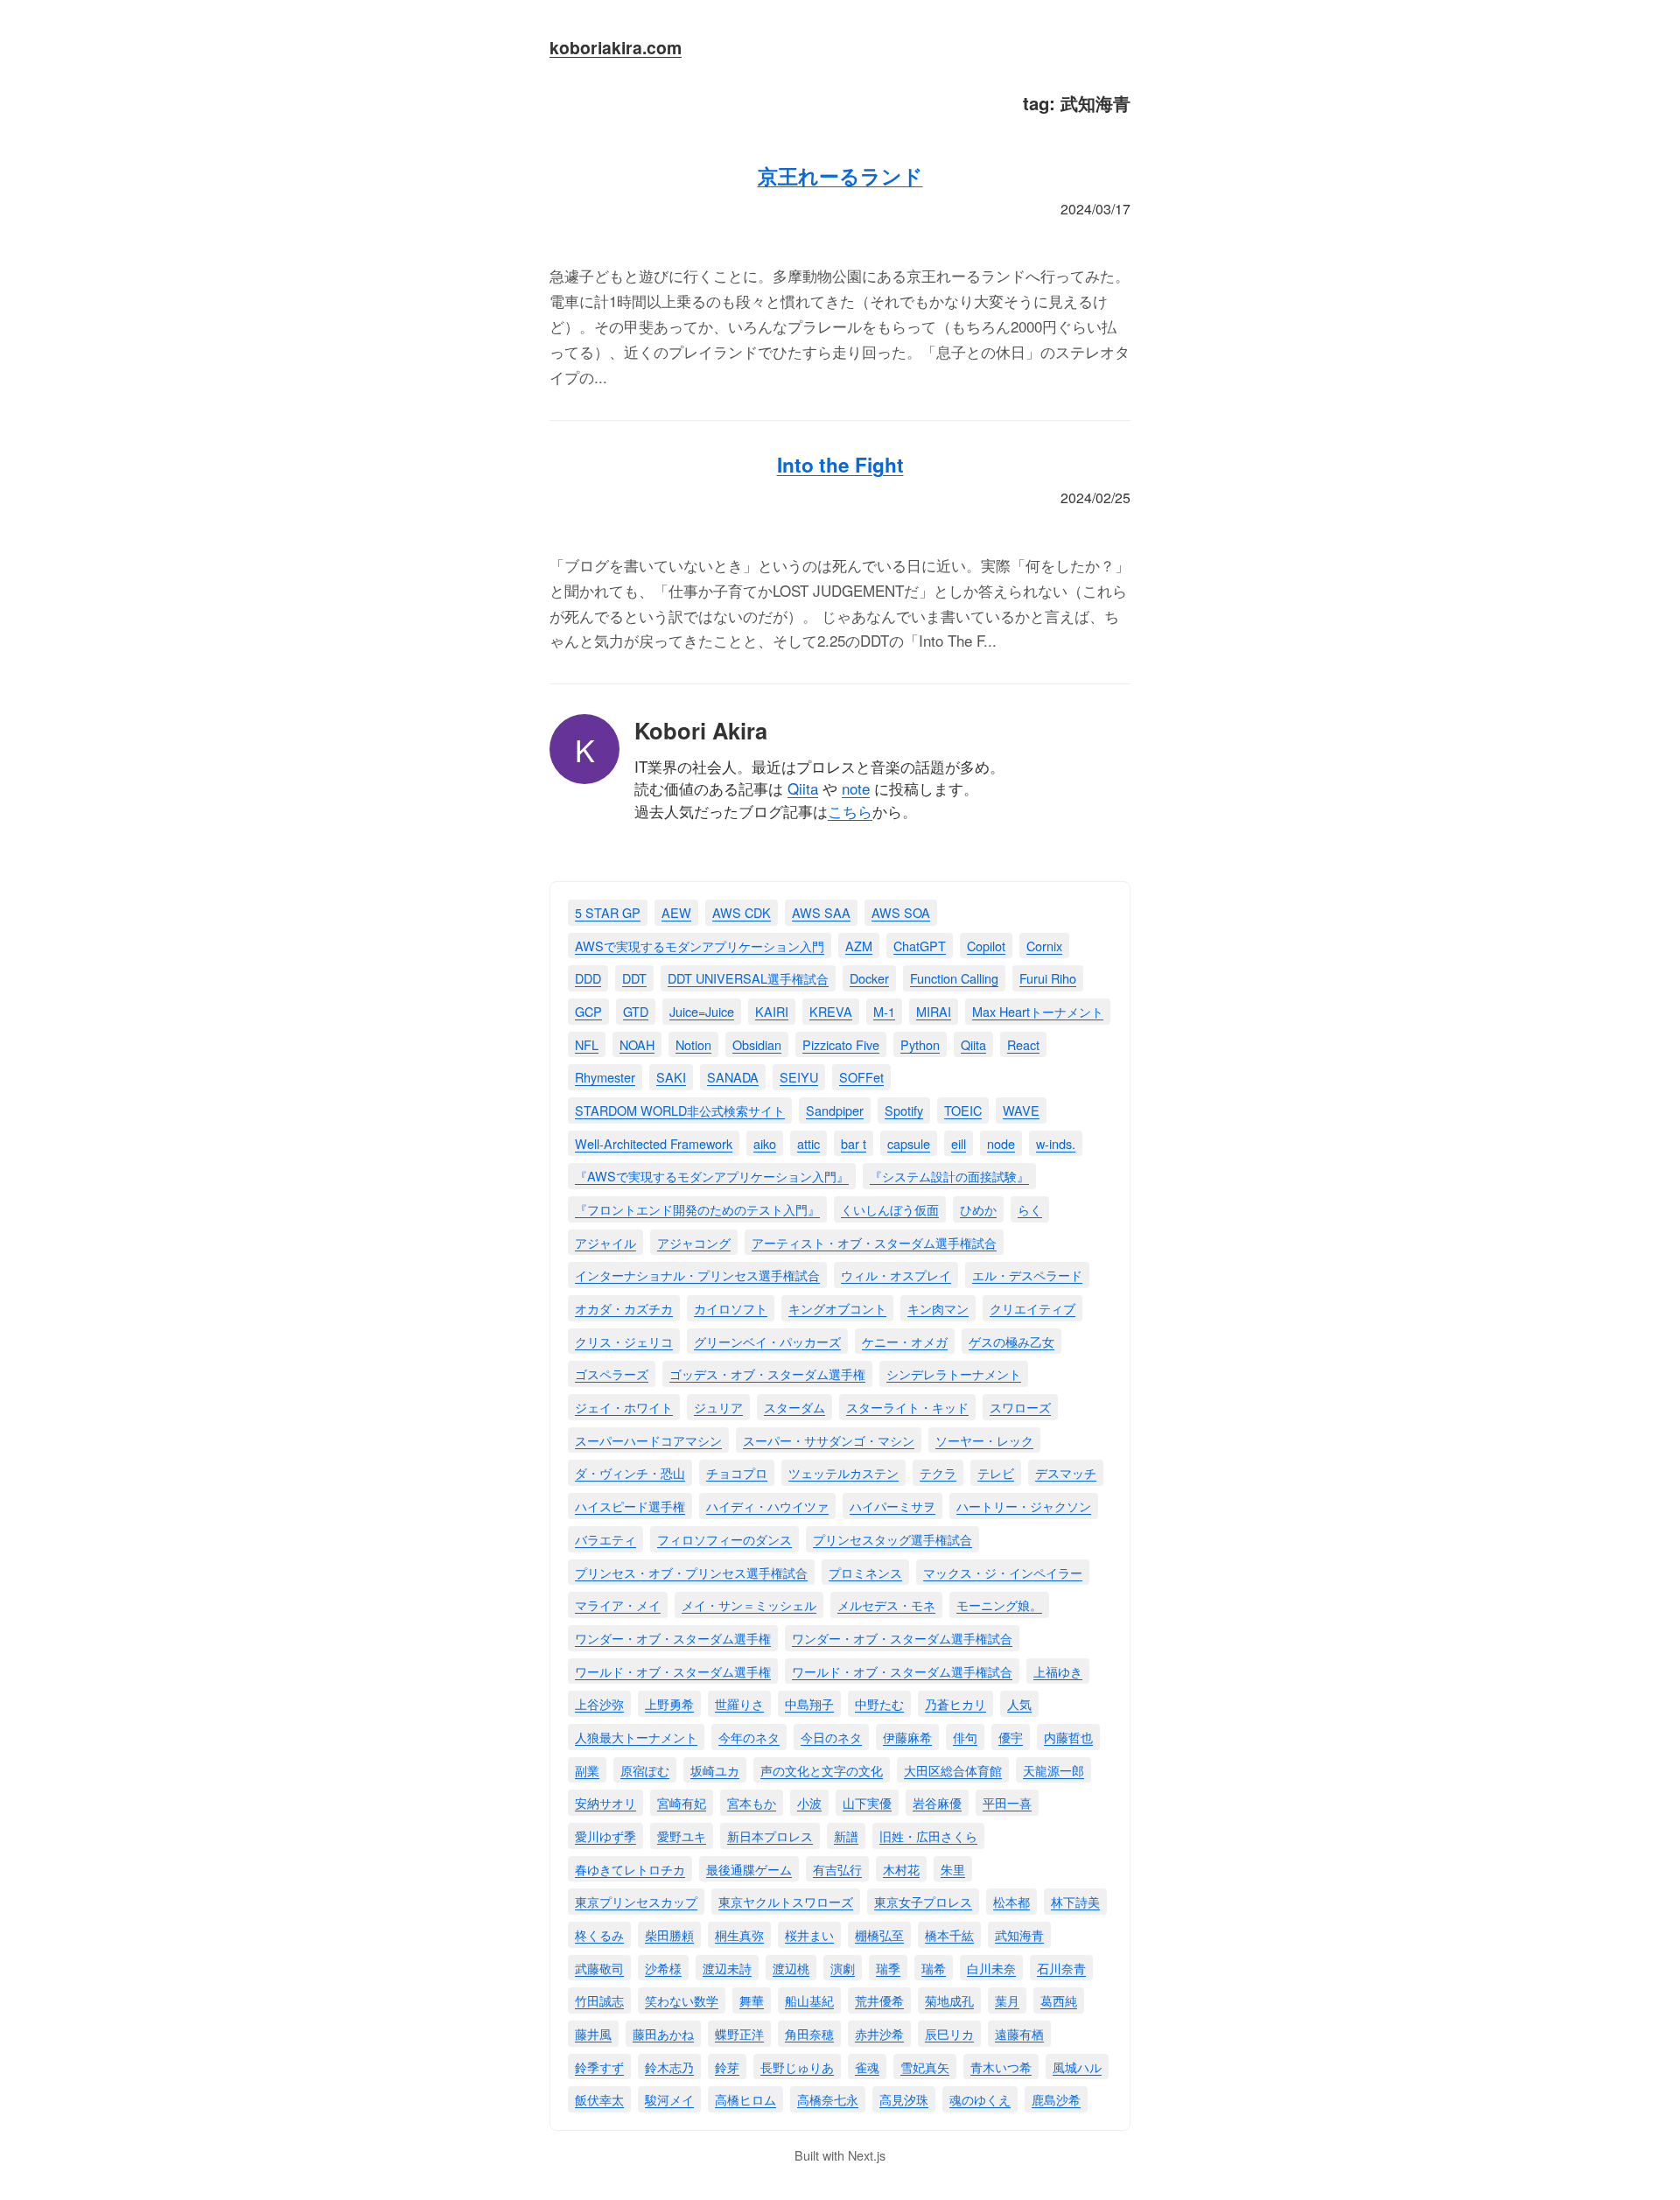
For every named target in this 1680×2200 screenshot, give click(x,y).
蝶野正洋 (739, 2033)
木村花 (901, 1869)
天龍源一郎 (1053, 1770)
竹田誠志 (599, 2000)
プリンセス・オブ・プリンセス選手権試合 (691, 1572)
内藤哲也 (1068, 1737)
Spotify (904, 1110)
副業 (587, 1770)
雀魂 (867, 2067)
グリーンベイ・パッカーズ (767, 1341)
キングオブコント (837, 1308)
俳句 (965, 1737)
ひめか (978, 1209)
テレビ (996, 1472)
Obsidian (757, 1044)
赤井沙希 (879, 2033)
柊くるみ (599, 1934)
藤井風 (593, 2033)
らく (1030, 1209)
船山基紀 (809, 2000)
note (856, 788)
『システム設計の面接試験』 (949, 1176)
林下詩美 (1075, 1901)
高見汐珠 (904, 2099)
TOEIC (963, 1110)
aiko (765, 1143)
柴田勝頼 (669, 1934)
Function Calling (954, 978)
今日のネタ (831, 1737)
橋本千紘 (949, 1934)
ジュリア (718, 1407)
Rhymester (605, 1077)
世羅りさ (739, 1703)
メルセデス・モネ (886, 1604)
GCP (588, 1011)
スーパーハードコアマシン (648, 1440)
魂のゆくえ (980, 2099)
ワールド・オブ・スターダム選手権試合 (902, 1671)
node (1001, 1143)
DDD (588, 978)
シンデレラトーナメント (954, 1373)
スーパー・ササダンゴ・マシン (829, 1440)
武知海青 (1019, 1934)
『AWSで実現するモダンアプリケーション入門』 (712, 1176)
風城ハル (1077, 2067)
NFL (587, 1044)
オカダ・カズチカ (624, 1308)
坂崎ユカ (715, 1770)
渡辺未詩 (727, 1968)
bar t (854, 1143)
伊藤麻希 (907, 1737)
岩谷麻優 (937, 1802)
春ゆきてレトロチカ (630, 1869)
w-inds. (1056, 1143)
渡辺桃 (791, 1968)
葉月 (1007, 2000)
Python (920, 1044)
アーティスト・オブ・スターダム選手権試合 (874, 1242)
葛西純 (1059, 2000)
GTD (636, 1011)
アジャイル (605, 1242)
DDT (634, 978)
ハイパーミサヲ (892, 1506)
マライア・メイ (618, 1604)
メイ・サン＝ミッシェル (749, 1604)
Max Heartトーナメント (1038, 1011)
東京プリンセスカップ (636, 1901)
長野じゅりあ (797, 2067)
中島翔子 (809, 1703)
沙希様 (663, 1968)
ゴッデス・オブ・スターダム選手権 (767, 1373)
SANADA (733, 1077)
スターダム (794, 1407)
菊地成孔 (949, 2000)
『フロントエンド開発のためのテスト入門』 (697, 1209)
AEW (676, 912)
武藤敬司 (599, 1968)
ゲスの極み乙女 (1011, 1341)
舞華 (752, 2000)
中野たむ (879, 1703)
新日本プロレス (770, 1836)
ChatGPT (920, 946)
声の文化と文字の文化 (822, 1770)
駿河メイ (669, 2099)
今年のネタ (749, 1737)
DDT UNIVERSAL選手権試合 (748, 978)
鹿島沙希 (1056, 2099)
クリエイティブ (1032, 1308)
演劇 (843, 1968)
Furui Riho (1048, 978)
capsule (909, 1143)
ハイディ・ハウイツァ (767, 1506)
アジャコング (694, 1242)
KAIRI (772, 1011)
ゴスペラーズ (612, 1373)
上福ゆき (1058, 1671)
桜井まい (809, 1934)
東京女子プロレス (923, 1901)
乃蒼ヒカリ (955, 1703)
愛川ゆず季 (605, 1836)
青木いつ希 (1001, 2067)
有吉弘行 (837, 1869)
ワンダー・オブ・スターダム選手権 (673, 1638)
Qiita (803, 788)
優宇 (1011, 1737)
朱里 (953, 1869)
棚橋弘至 (879, 1934)
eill (959, 1143)
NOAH (637, 1044)
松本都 (1011, 1901)
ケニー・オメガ (905, 1341)
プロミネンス (865, 1572)
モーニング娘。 (999, 1604)
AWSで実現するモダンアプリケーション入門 (700, 946)
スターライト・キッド (907, 1407)
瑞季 (888, 1968)
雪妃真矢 (925, 2067)
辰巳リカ (949, 2033)
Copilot (986, 946)
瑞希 (934, 1968)
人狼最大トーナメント (636, 1737)
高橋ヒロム (745, 2099)
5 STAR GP (608, 912)
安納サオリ (605, 1802)
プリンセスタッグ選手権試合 (892, 1539)
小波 (809, 1802)
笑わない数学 (682, 2000)
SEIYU (799, 1077)
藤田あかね (663, 2033)
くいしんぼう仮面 (890, 1209)
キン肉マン (938, 1308)
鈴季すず (599, 2067)
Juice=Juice (702, 1011)
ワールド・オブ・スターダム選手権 (673, 1671)
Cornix (1044, 946)
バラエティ (605, 1539)
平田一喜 (1007, 1802)
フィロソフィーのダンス (724, 1539)
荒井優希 (879, 2000)
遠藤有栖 (1019, 2033)
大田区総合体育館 (953, 1770)
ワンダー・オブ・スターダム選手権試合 (902, 1638)
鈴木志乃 (669, 2067)
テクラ (938, 1472)
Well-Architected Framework (654, 1143)
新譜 (846, 1836)
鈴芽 (727, 2067)
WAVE (1021, 1110)
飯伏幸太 (599, 2099)
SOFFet (861, 1077)
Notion (693, 1044)
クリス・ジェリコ (624, 1341)
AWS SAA (821, 912)
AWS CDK (742, 912)
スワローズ (1020, 1407)
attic (808, 1143)
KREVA (831, 1011)
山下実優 (867, 1802)
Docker (869, 978)
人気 (1019, 1703)
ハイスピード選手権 (630, 1506)
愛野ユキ (682, 1836)
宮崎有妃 (682, 1802)
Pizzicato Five (841, 1044)
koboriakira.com (616, 47)
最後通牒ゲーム (749, 1869)
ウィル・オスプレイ (896, 1275)
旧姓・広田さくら (928, 1836)
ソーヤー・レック (984, 1440)
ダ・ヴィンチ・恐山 (630, 1472)
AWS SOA (901, 912)
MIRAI (934, 1011)
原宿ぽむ (645, 1770)
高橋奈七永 (828, 2099)
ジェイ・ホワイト (624, 1407)
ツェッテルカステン (843, 1472)
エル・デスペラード (1027, 1275)
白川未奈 (991, 1968)
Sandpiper (835, 1110)
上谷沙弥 (599, 1703)
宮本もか (752, 1802)
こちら (850, 811)
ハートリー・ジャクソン (1024, 1506)
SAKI (671, 1077)
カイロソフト (731, 1308)
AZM (859, 946)
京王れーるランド (840, 176)
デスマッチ (1066, 1472)
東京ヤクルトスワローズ (786, 1901)
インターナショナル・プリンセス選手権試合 (697, 1275)
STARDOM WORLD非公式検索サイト (680, 1110)
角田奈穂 (809, 2033)
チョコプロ (737, 1472)
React (1023, 1044)
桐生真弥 (739, 1934)
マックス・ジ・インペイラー (1003, 1572)
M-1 (884, 1011)
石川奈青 (1061, 1968)
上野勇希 (669, 1703)
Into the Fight (840, 465)
